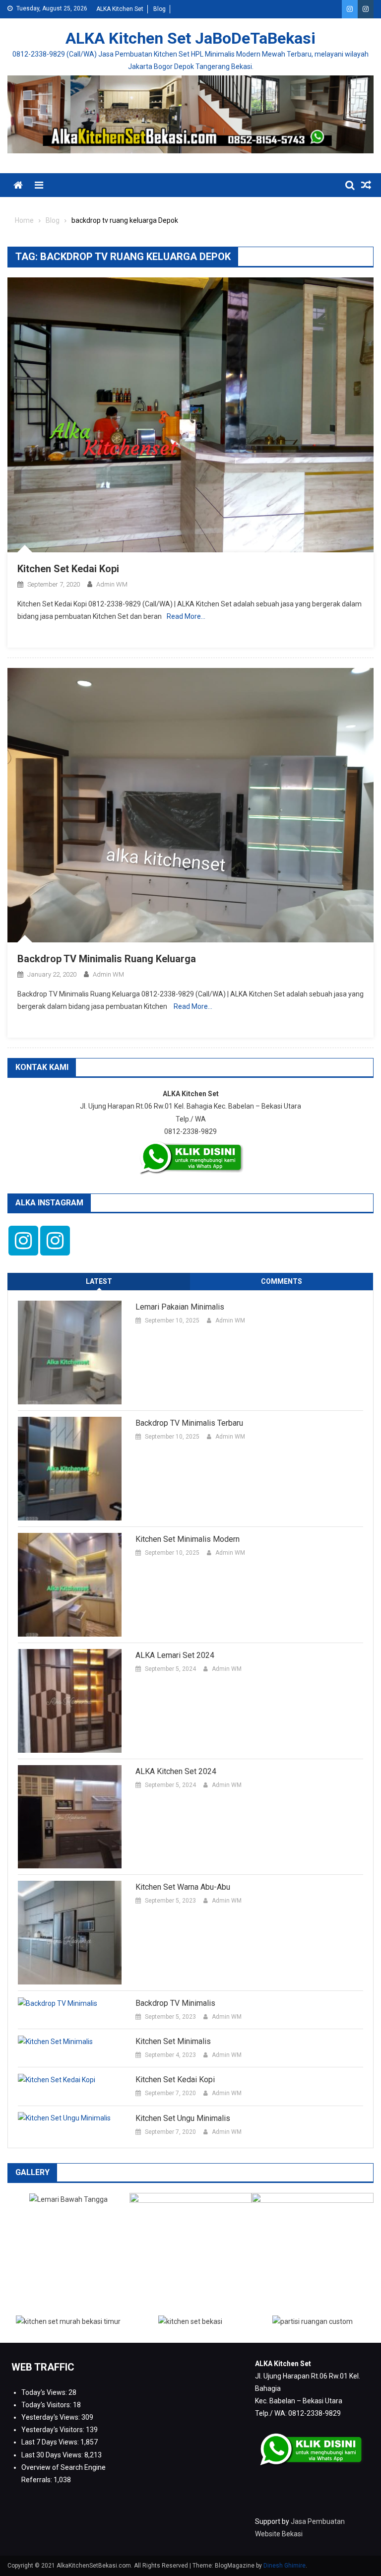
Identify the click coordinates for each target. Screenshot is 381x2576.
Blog (159, 9)
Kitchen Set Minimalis (173, 2041)
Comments (282, 1281)
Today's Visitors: (47, 2405)
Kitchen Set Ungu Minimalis (183, 2118)
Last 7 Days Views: (51, 2442)
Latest (99, 1281)
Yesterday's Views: (51, 2417)
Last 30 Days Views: (53, 2455)
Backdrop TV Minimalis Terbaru (189, 1423)
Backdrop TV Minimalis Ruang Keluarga (107, 959)
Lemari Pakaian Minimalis (180, 1307)
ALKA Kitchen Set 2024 (176, 1771)
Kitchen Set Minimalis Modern (188, 1539)
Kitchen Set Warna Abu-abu (183, 1887)
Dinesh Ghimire (285, 2566)
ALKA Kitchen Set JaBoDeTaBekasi (190, 38)
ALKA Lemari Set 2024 (175, 1655)
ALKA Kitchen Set (120, 9)
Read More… (186, 616)
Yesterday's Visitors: (54, 2430)
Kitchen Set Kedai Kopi (68, 569)
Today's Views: (45, 2392)
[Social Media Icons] (23, 1241)
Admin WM (112, 584)
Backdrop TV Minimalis (175, 2003)
